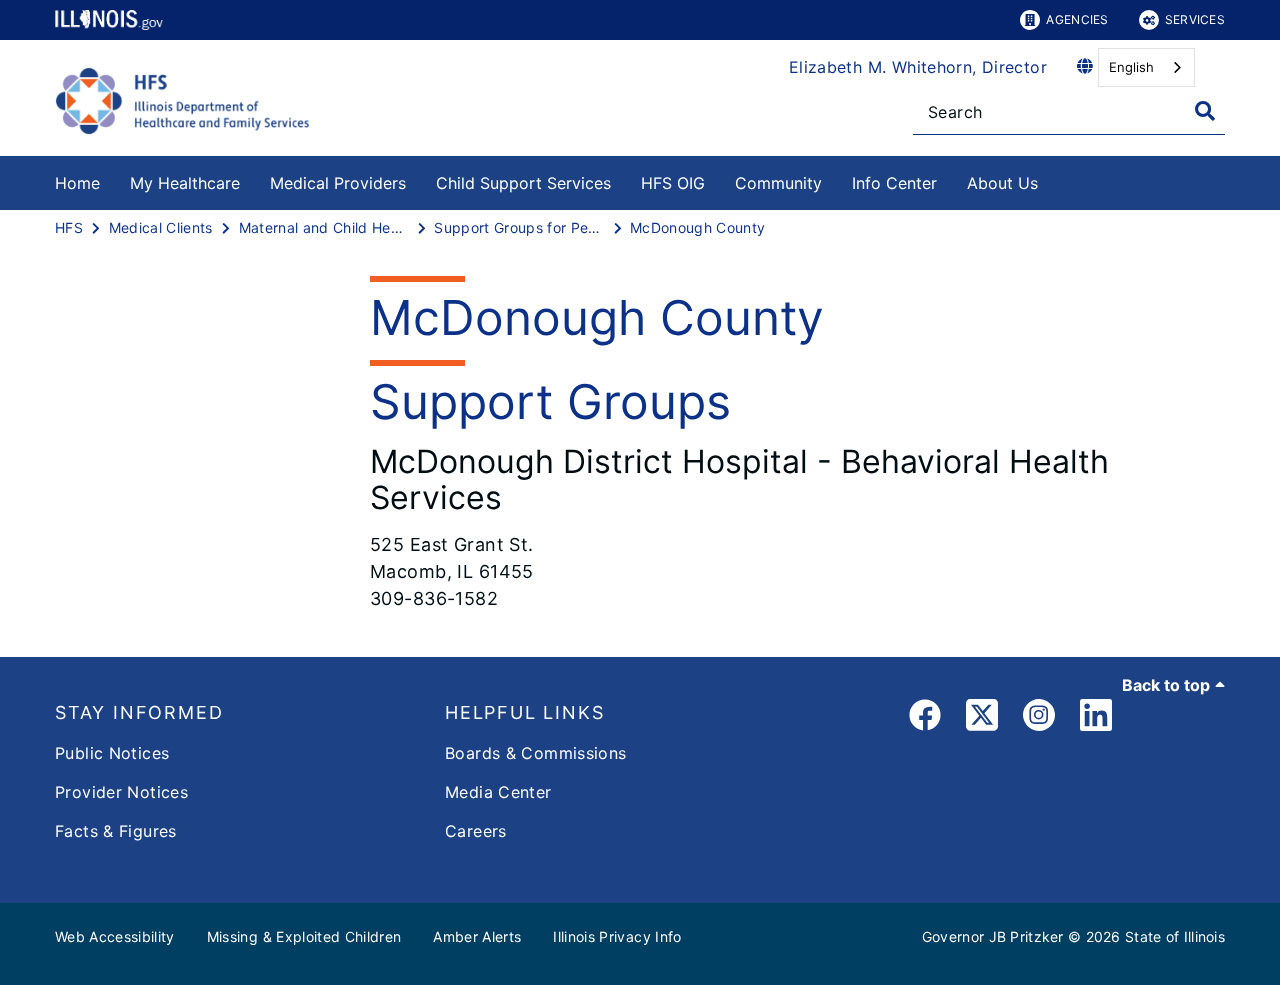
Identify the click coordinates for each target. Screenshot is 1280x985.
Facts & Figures (116, 831)
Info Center (894, 183)
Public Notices (112, 753)
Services (1195, 19)
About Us (1002, 183)
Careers (476, 831)
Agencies (1077, 19)
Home (77, 183)
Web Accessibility (115, 936)
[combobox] (1146, 67)
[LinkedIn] (1096, 718)
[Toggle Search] (1205, 111)
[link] (925, 718)
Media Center (498, 792)
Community (778, 183)
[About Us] (1053, 179)
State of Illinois (1175, 936)
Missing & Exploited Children (304, 936)
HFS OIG (673, 183)
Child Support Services (523, 183)
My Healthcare (185, 183)
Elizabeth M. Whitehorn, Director (918, 67)
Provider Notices (121, 792)
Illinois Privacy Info (617, 936)
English (1131, 67)
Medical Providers (338, 183)
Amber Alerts (477, 936)
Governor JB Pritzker (993, 936)
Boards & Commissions (536, 753)
